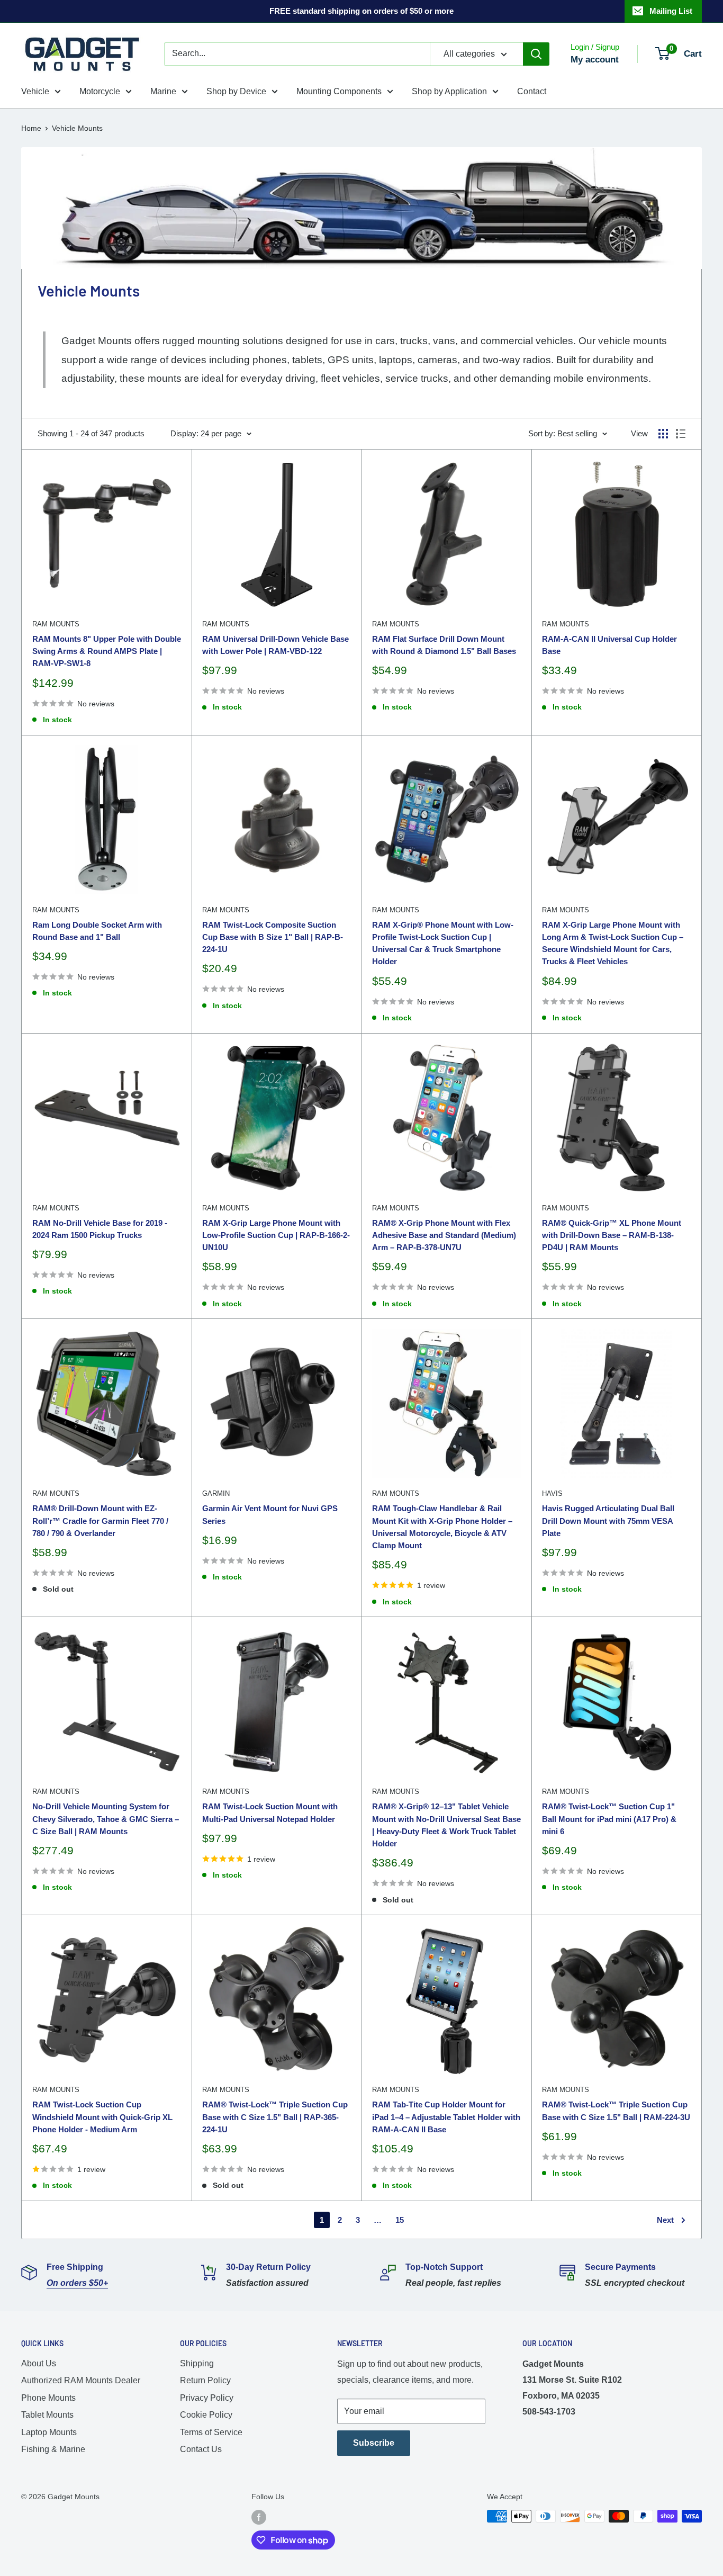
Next (665, 2220)
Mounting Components (339, 91)
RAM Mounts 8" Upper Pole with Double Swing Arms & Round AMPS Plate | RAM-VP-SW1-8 (107, 651)
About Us (39, 2363)
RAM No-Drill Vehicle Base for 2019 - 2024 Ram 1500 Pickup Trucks (100, 1229)
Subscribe (374, 2443)
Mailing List (671, 11)
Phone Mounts (48, 2398)
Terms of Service (211, 2432)
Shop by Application (449, 91)
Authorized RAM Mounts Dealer (81, 2380)
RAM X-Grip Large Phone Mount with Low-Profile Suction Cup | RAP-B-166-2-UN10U (276, 1235)
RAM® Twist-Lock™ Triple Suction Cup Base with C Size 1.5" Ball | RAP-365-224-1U (275, 2117)
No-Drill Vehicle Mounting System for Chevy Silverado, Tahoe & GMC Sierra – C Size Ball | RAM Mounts (106, 1819)
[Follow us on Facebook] (259, 2517)
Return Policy (205, 2380)
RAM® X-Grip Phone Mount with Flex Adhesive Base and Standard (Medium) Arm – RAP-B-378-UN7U (444, 1235)
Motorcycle (100, 91)
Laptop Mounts (49, 2432)
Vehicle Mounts (77, 128)
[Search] (536, 54)
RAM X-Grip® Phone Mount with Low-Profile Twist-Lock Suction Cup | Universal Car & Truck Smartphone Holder (443, 943)
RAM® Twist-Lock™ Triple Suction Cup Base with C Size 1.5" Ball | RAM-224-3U (616, 2111)
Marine (163, 91)
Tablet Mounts (47, 2415)
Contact (532, 91)
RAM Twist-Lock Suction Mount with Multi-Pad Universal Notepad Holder (270, 1812)
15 (400, 2220)
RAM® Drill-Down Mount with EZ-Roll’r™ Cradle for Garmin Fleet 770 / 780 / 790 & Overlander (100, 1521)
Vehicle (35, 91)
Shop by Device (236, 91)
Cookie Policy (206, 2415)
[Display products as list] (681, 434)
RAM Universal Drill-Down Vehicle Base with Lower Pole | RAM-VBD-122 (275, 645)
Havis (552, 1493)
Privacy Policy (207, 2398)
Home (31, 128)
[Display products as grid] (663, 434)
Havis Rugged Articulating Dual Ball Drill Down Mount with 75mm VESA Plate (608, 1521)
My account (595, 60)
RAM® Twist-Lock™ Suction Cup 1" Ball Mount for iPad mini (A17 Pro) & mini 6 (609, 1819)
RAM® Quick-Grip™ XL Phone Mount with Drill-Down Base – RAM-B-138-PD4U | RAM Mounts (612, 1235)
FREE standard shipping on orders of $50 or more (361, 11)
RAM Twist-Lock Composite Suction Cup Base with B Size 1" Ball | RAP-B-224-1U (273, 937)
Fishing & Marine (53, 2449)
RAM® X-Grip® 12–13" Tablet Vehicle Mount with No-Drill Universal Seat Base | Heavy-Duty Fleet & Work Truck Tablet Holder (446, 1825)
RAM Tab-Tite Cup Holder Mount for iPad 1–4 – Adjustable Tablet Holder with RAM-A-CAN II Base (446, 2117)
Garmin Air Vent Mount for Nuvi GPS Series (270, 1514)
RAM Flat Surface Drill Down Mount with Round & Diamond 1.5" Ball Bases (444, 645)
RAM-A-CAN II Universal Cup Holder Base (609, 645)
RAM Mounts (56, 624)
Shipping (197, 2363)
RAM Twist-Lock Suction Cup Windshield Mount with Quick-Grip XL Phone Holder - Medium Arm (102, 2117)
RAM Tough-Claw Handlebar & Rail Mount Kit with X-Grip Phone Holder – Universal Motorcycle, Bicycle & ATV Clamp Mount (442, 1527)
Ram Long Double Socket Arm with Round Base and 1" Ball (97, 931)
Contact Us (201, 2449)
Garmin (216, 1493)
